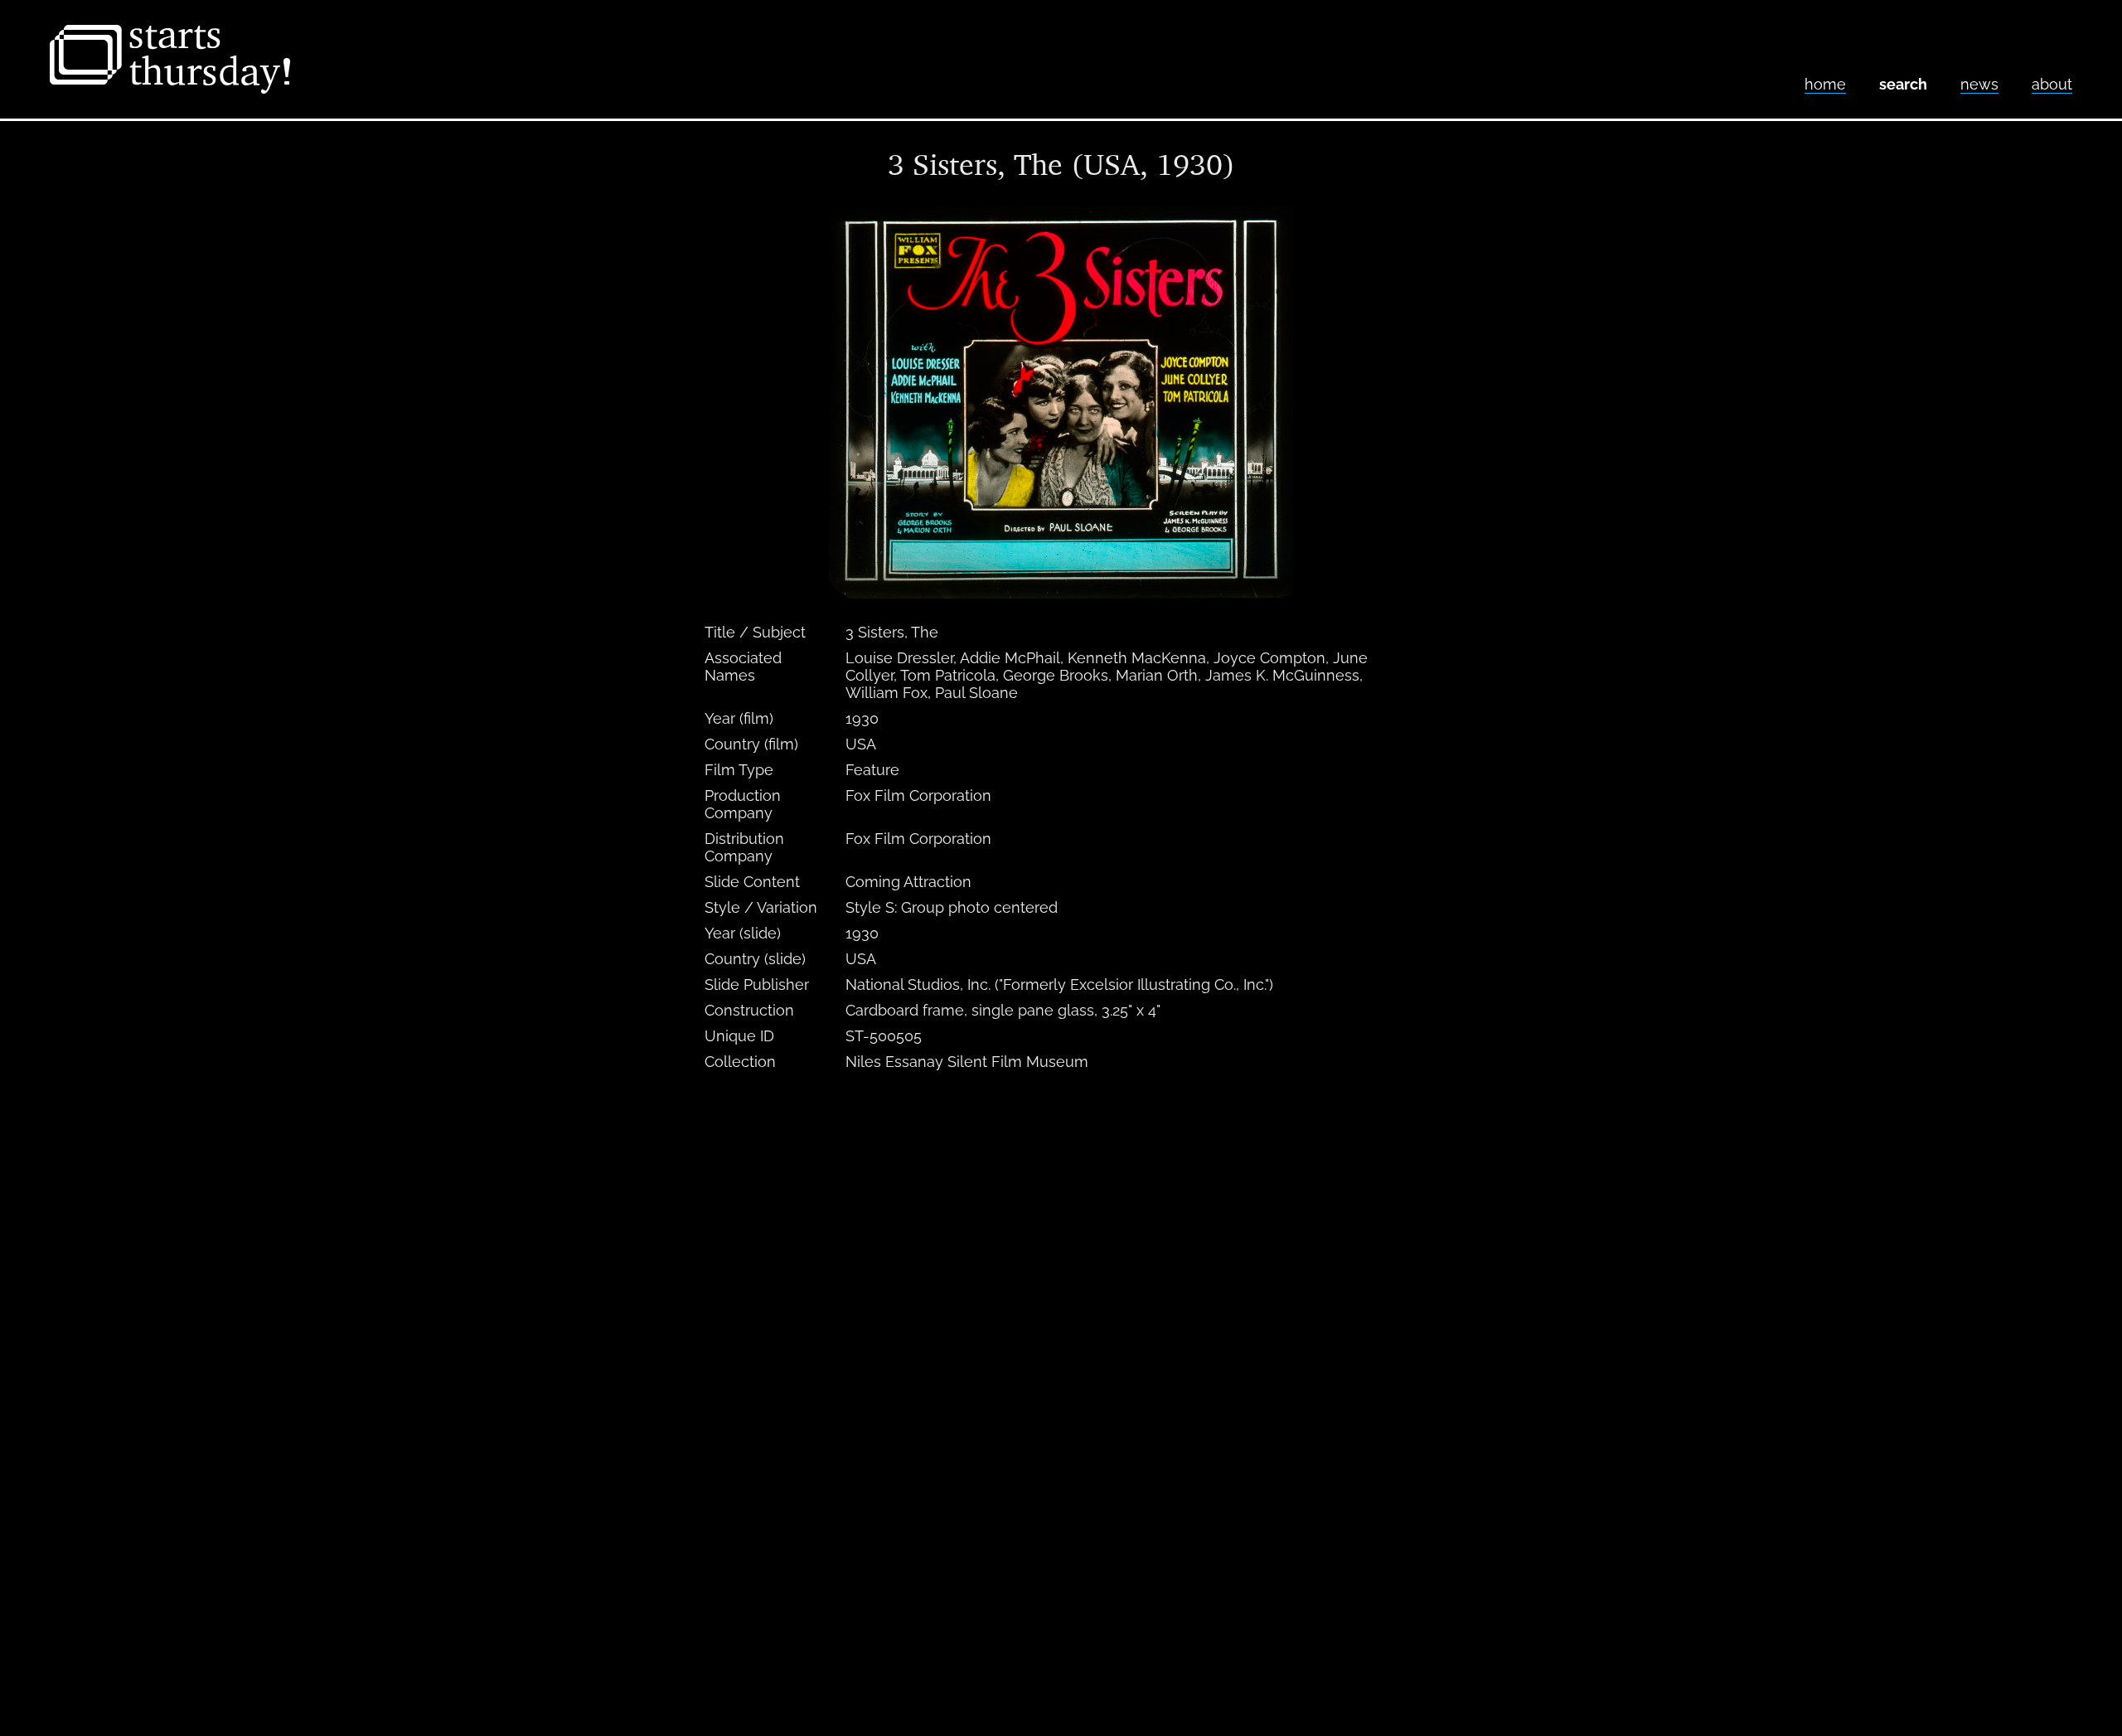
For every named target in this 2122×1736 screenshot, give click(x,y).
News (1979, 84)
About (2052, 84)
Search (1903, 84)
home (1825, 84)
